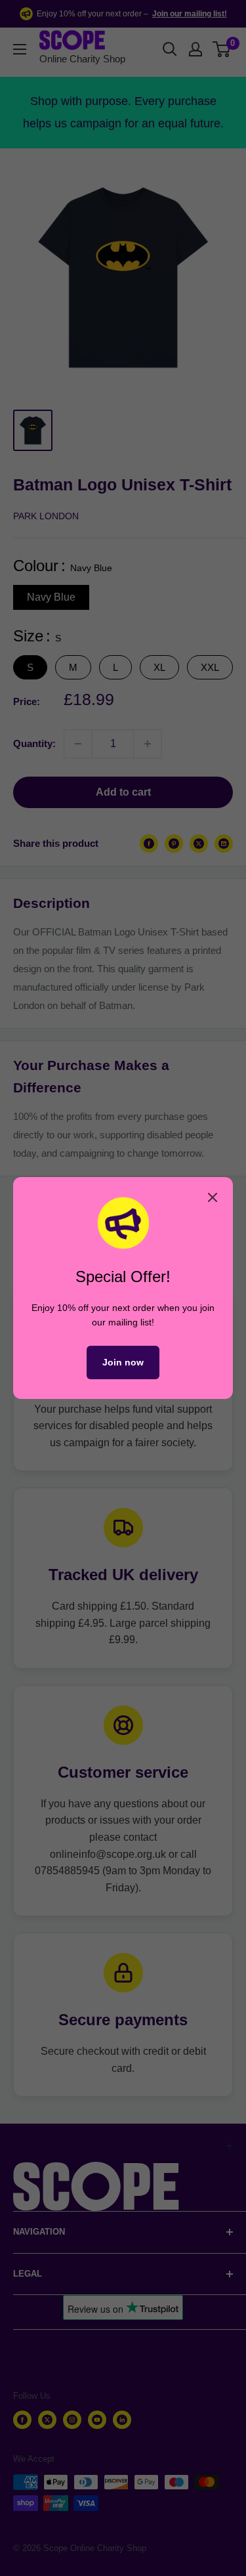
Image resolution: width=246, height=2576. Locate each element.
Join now (123, 1362)
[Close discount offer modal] (213, 1197)
